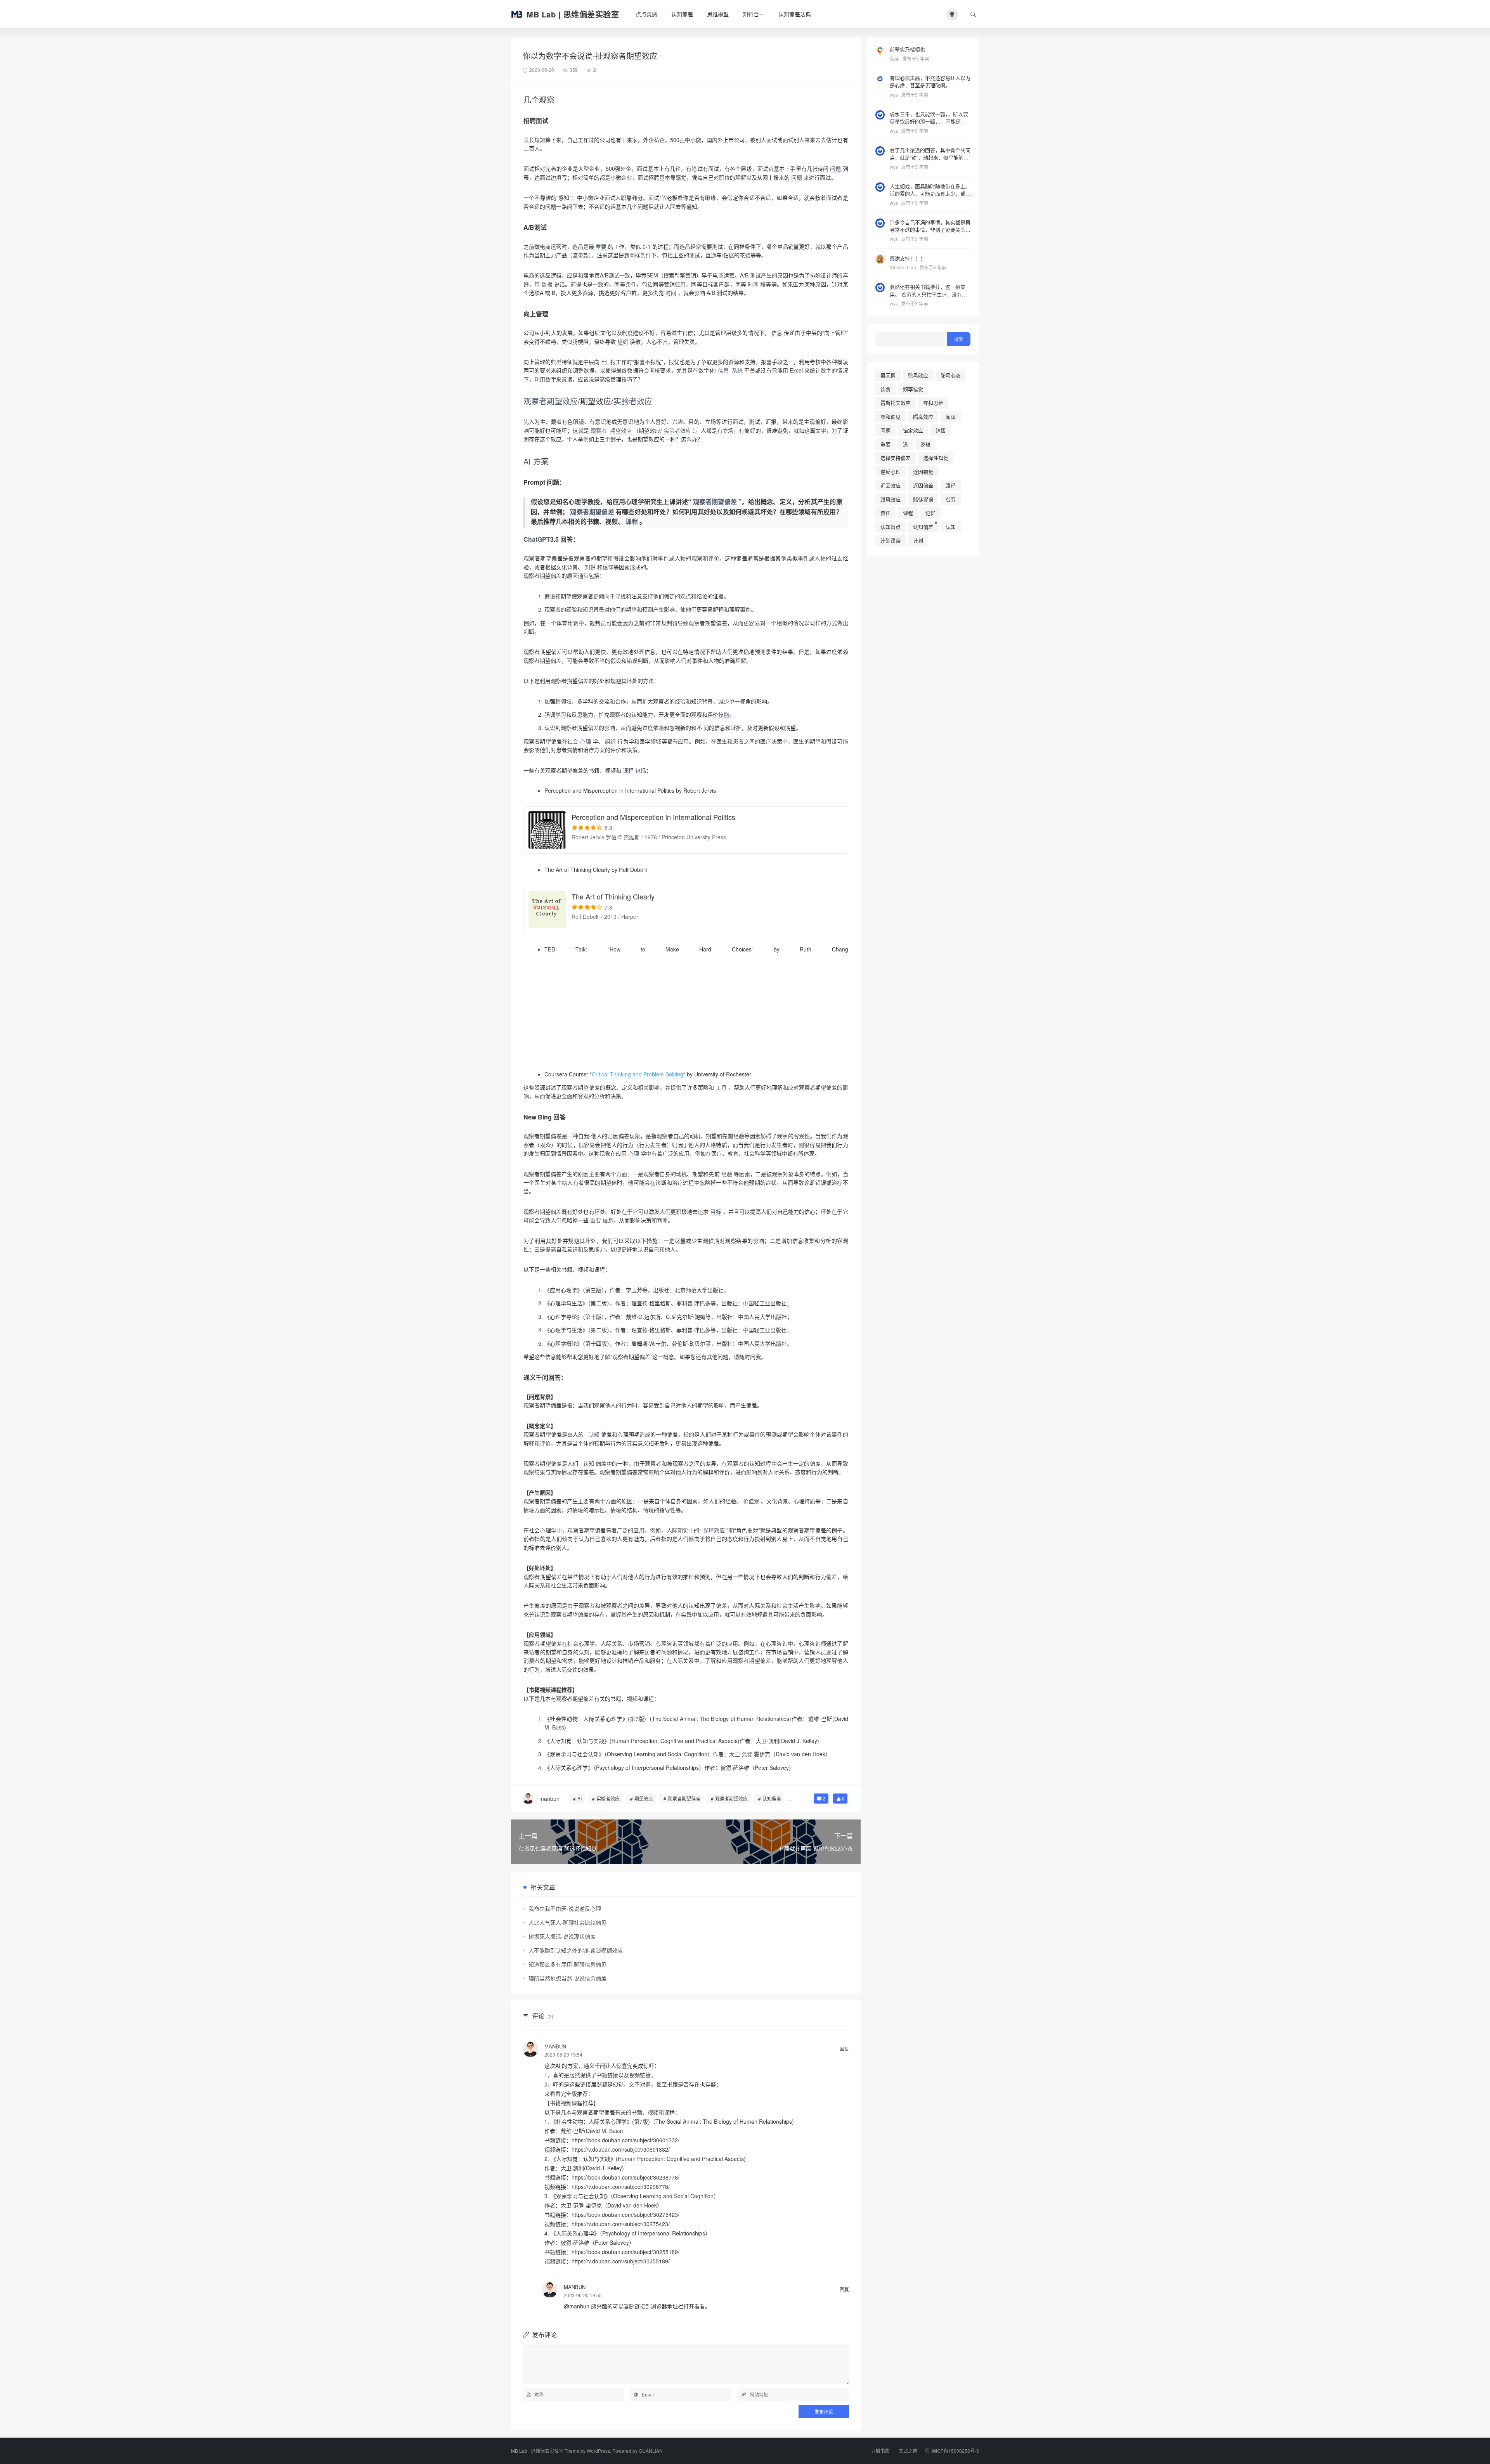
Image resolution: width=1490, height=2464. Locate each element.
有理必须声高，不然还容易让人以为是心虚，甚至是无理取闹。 (930, 82)
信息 (777, 333)
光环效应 (714, 1530)
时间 (753, 284)
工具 (721, 1087)
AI (527, 461)
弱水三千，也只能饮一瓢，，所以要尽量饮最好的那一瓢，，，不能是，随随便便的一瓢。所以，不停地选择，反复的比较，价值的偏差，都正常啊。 (930, 118)
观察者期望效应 (731, 1798)
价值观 (751, 1501)
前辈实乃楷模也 (907, 49)
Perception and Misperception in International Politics (653, 817)
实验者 (625, 401)
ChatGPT (537, 539)
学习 (561, 714)
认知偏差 (682, 14)
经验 (680, 701)
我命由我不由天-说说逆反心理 (565, 1908)
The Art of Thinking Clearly (613, 896)
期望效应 (621, 430)
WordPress (598, 2451)
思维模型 (718, 14)
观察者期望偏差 (715, 502)
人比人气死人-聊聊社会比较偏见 (567, 1922)
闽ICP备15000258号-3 (955, 2451)
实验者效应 (677, 430)
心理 (586, 741)
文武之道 (908, 2451)
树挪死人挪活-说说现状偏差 (562, 1936)
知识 (590, 567)
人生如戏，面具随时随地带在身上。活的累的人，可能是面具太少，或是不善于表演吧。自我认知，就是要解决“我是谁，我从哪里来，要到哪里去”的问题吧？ (930, 190)
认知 (594, 1434)
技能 (724, 714)
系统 (737, 370)
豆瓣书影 (880, 2451)
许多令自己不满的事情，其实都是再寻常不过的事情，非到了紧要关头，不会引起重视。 (930, 226)
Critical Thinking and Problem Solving (638, 1074)
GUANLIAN (651, 2451)
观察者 (535, 401)
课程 (632, 521)
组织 (623, 341)
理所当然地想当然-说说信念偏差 (567, 1978)
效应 (570, 401)
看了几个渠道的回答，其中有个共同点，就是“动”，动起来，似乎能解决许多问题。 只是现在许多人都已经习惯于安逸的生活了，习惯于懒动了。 (930, 154)
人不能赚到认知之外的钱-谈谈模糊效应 (576, 1950)
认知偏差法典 (795, 14)
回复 (844, 2049)
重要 (601, 246)
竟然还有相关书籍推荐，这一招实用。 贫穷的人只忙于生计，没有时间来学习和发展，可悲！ (928, 290)
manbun (555, 2046)
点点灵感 (646, 14)
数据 (547, 284)
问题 (835, 168)
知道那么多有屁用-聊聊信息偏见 (567, 1964)
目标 (716, 1211)
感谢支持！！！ (907, 258)
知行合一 (754, 14)
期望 (554, 401)
